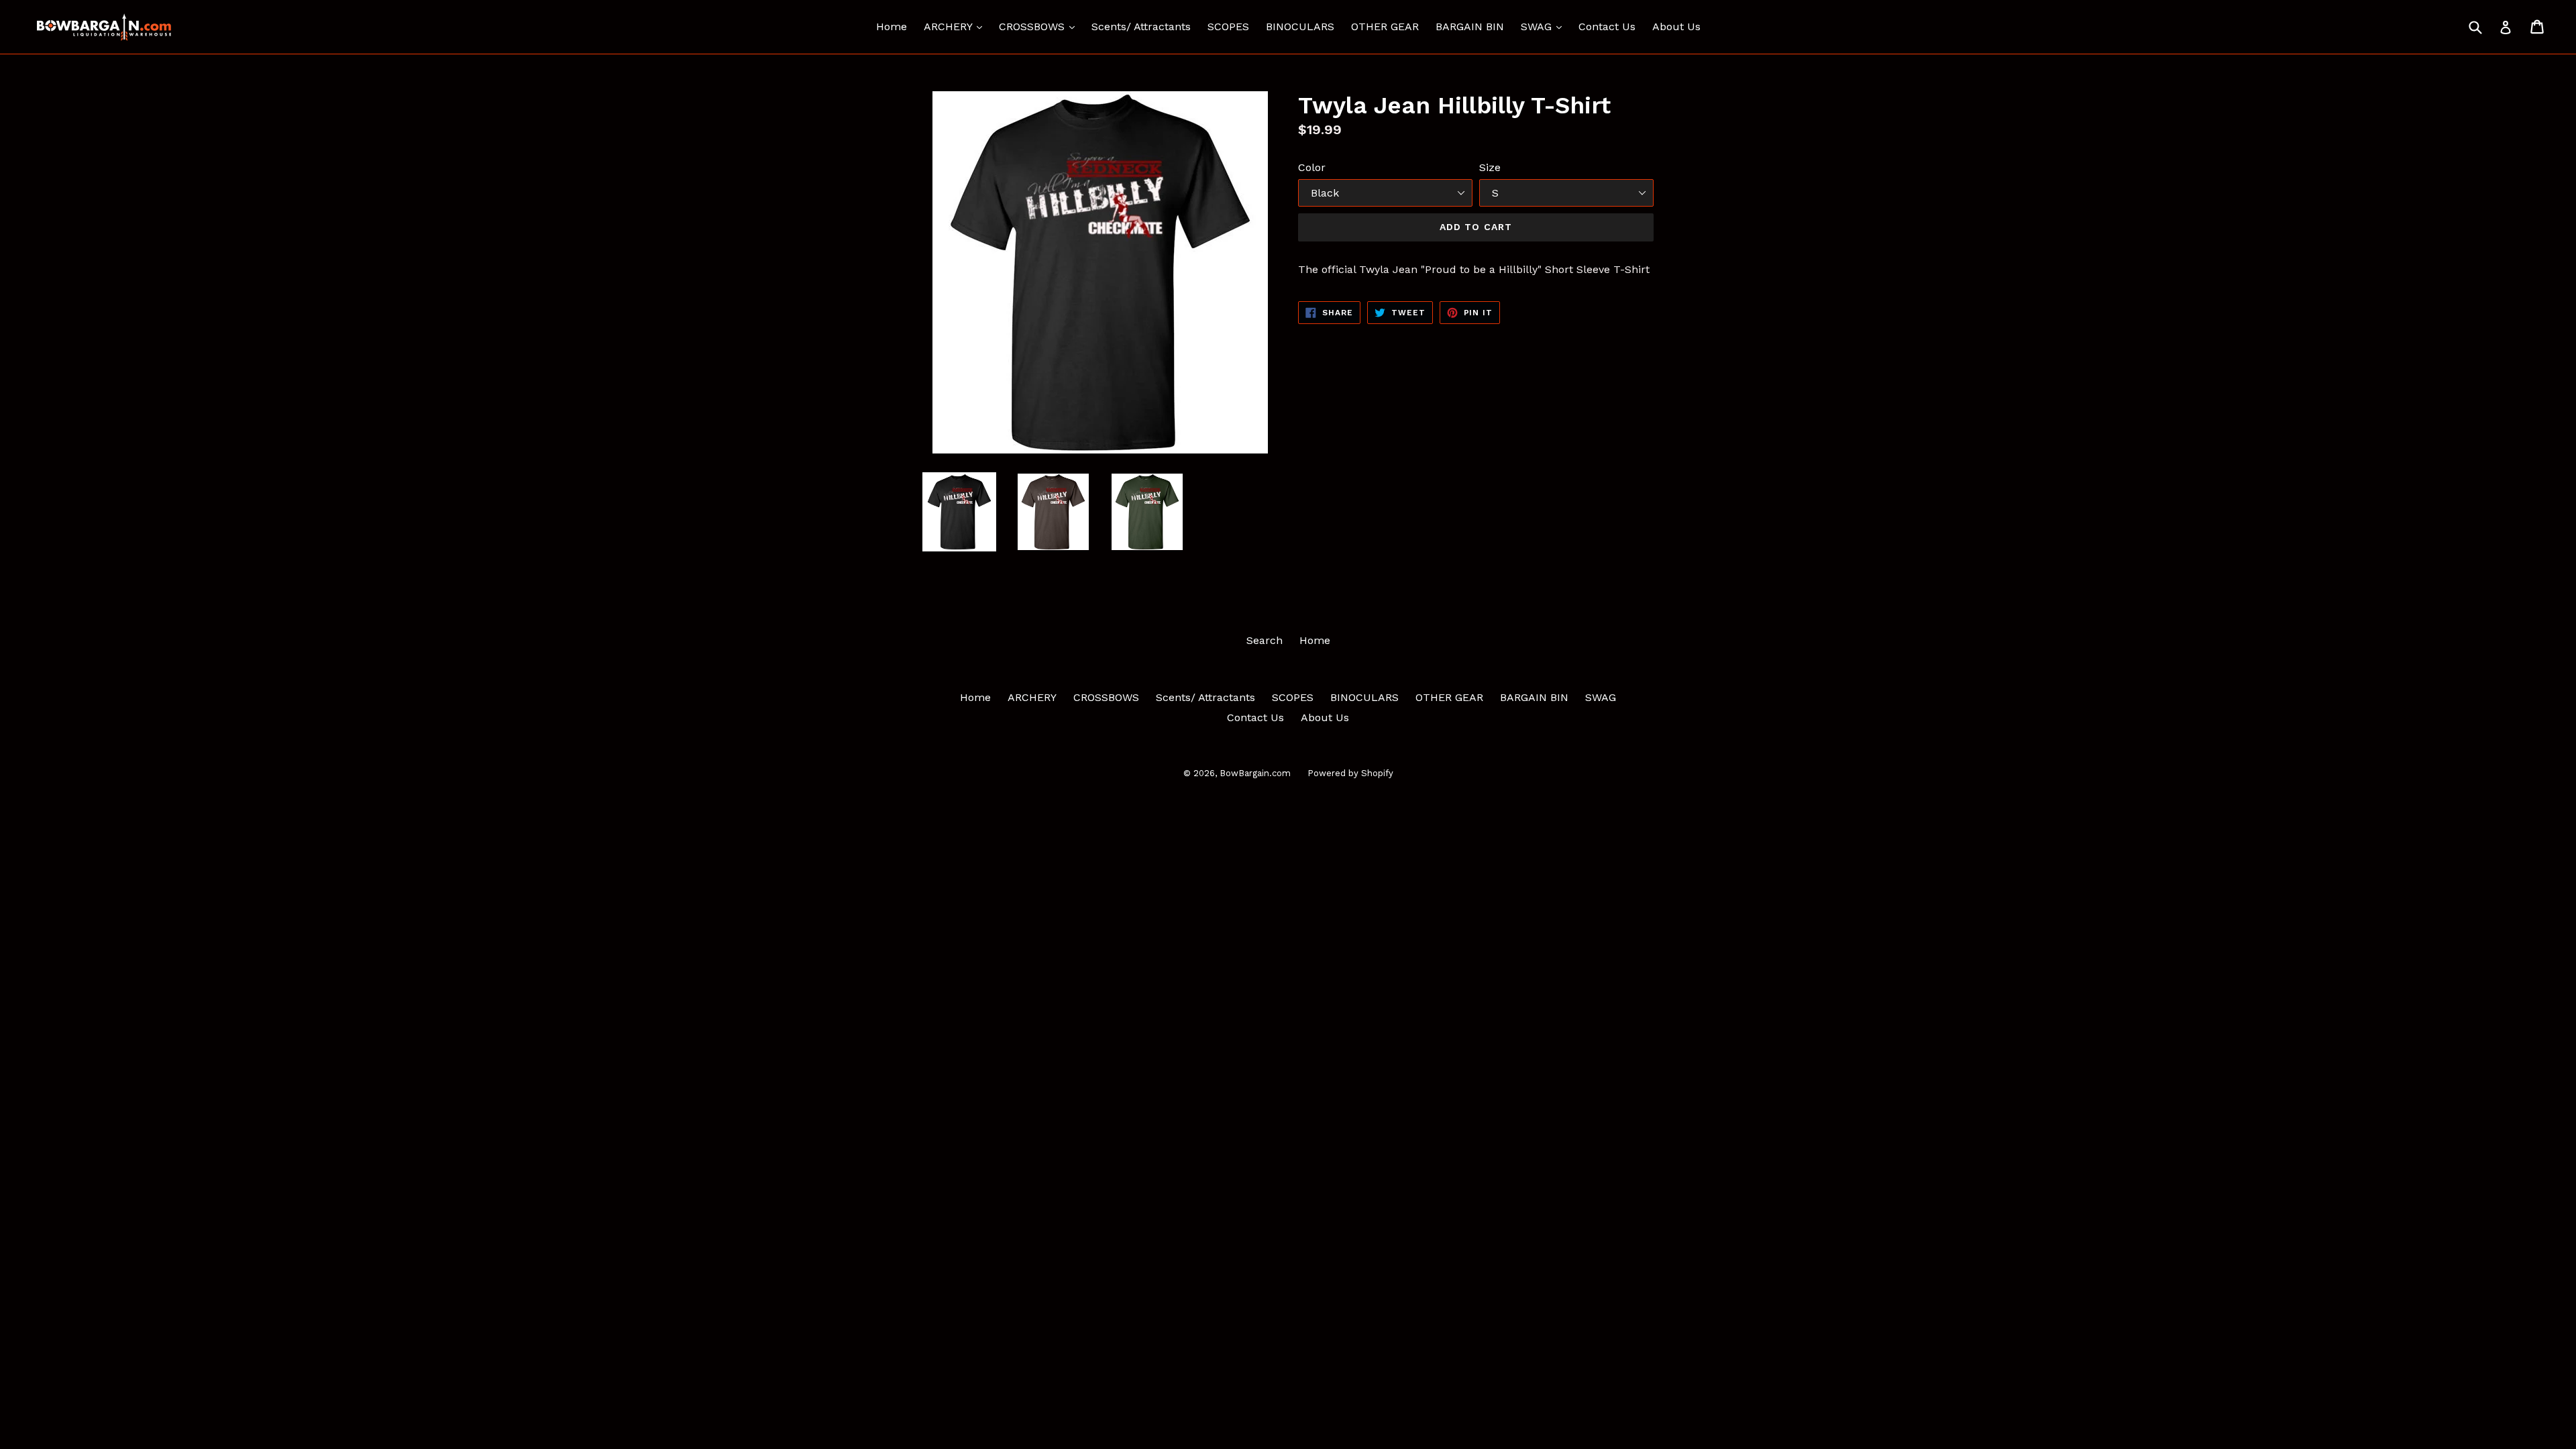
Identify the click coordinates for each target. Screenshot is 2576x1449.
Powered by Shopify (1350, 773)
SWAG (1545, 26)
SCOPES (1228, 26)
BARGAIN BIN (1470, 26)
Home (892, 26)
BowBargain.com (1255, 773)
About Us (1676, 26)
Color (1312, 167)
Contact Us (1607, 26)
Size (1490, 167)
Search (1265, 640)
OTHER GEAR (1385, 26)
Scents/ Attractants (1141, 26)
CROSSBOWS (1040, 26)
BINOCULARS (1300, 26)
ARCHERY (956, 26)
